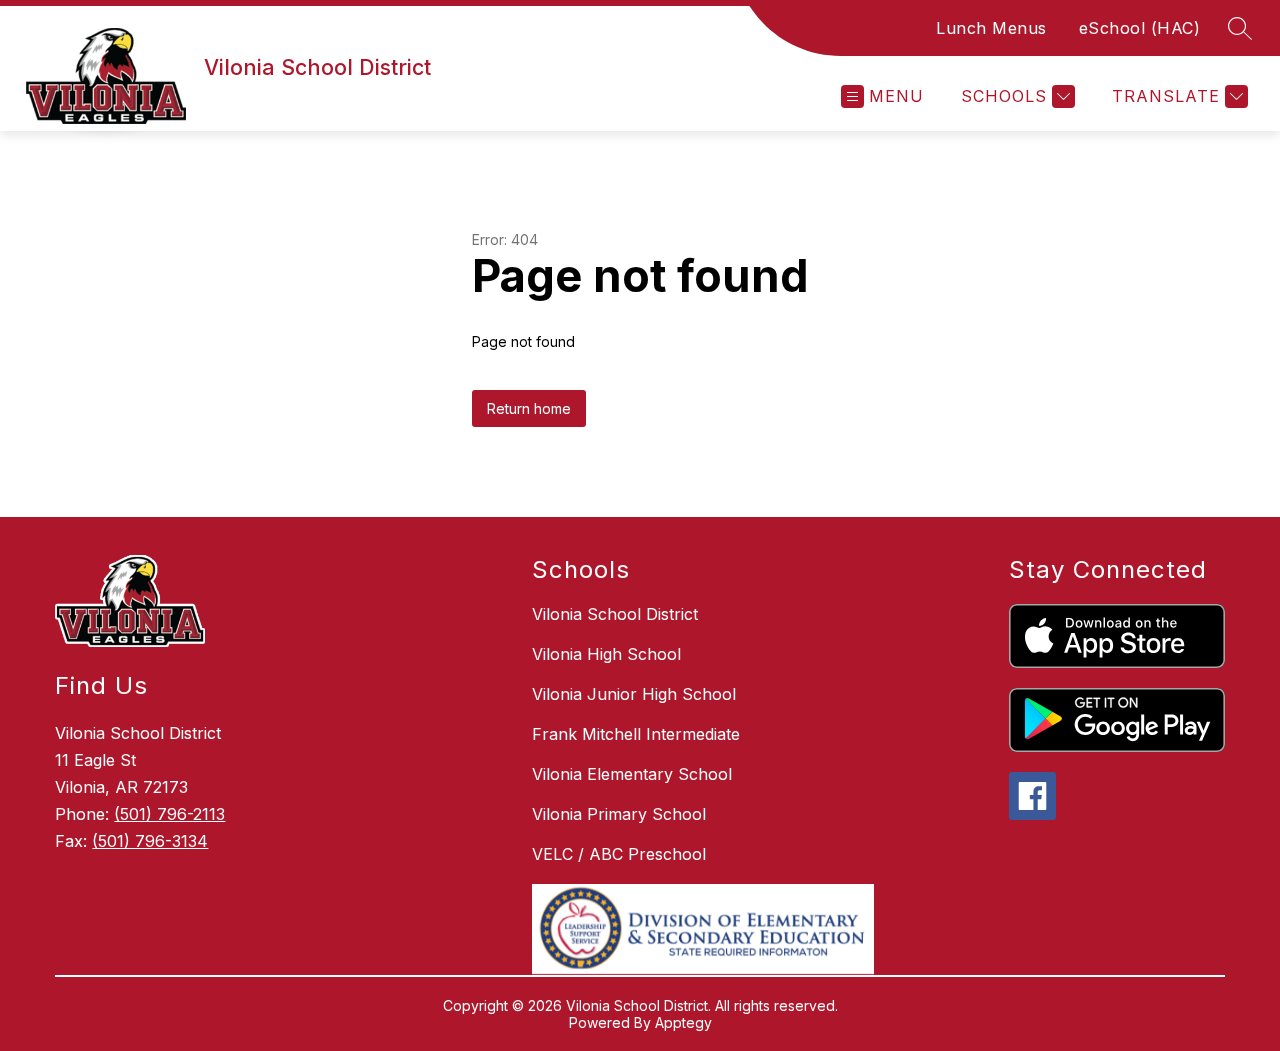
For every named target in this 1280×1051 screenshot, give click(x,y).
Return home (529, 408)
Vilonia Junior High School (634, 694)
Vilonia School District (615, 614)
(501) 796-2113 (169, 814)
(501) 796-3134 (150, 841)
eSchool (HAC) (1140, 28)
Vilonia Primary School (619, 814)
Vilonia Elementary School (632, 774)
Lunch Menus (991, 28)
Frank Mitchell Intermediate (636, 734)
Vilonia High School (606, 654)
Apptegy (683, 1022)
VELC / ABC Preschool (619, 854)
